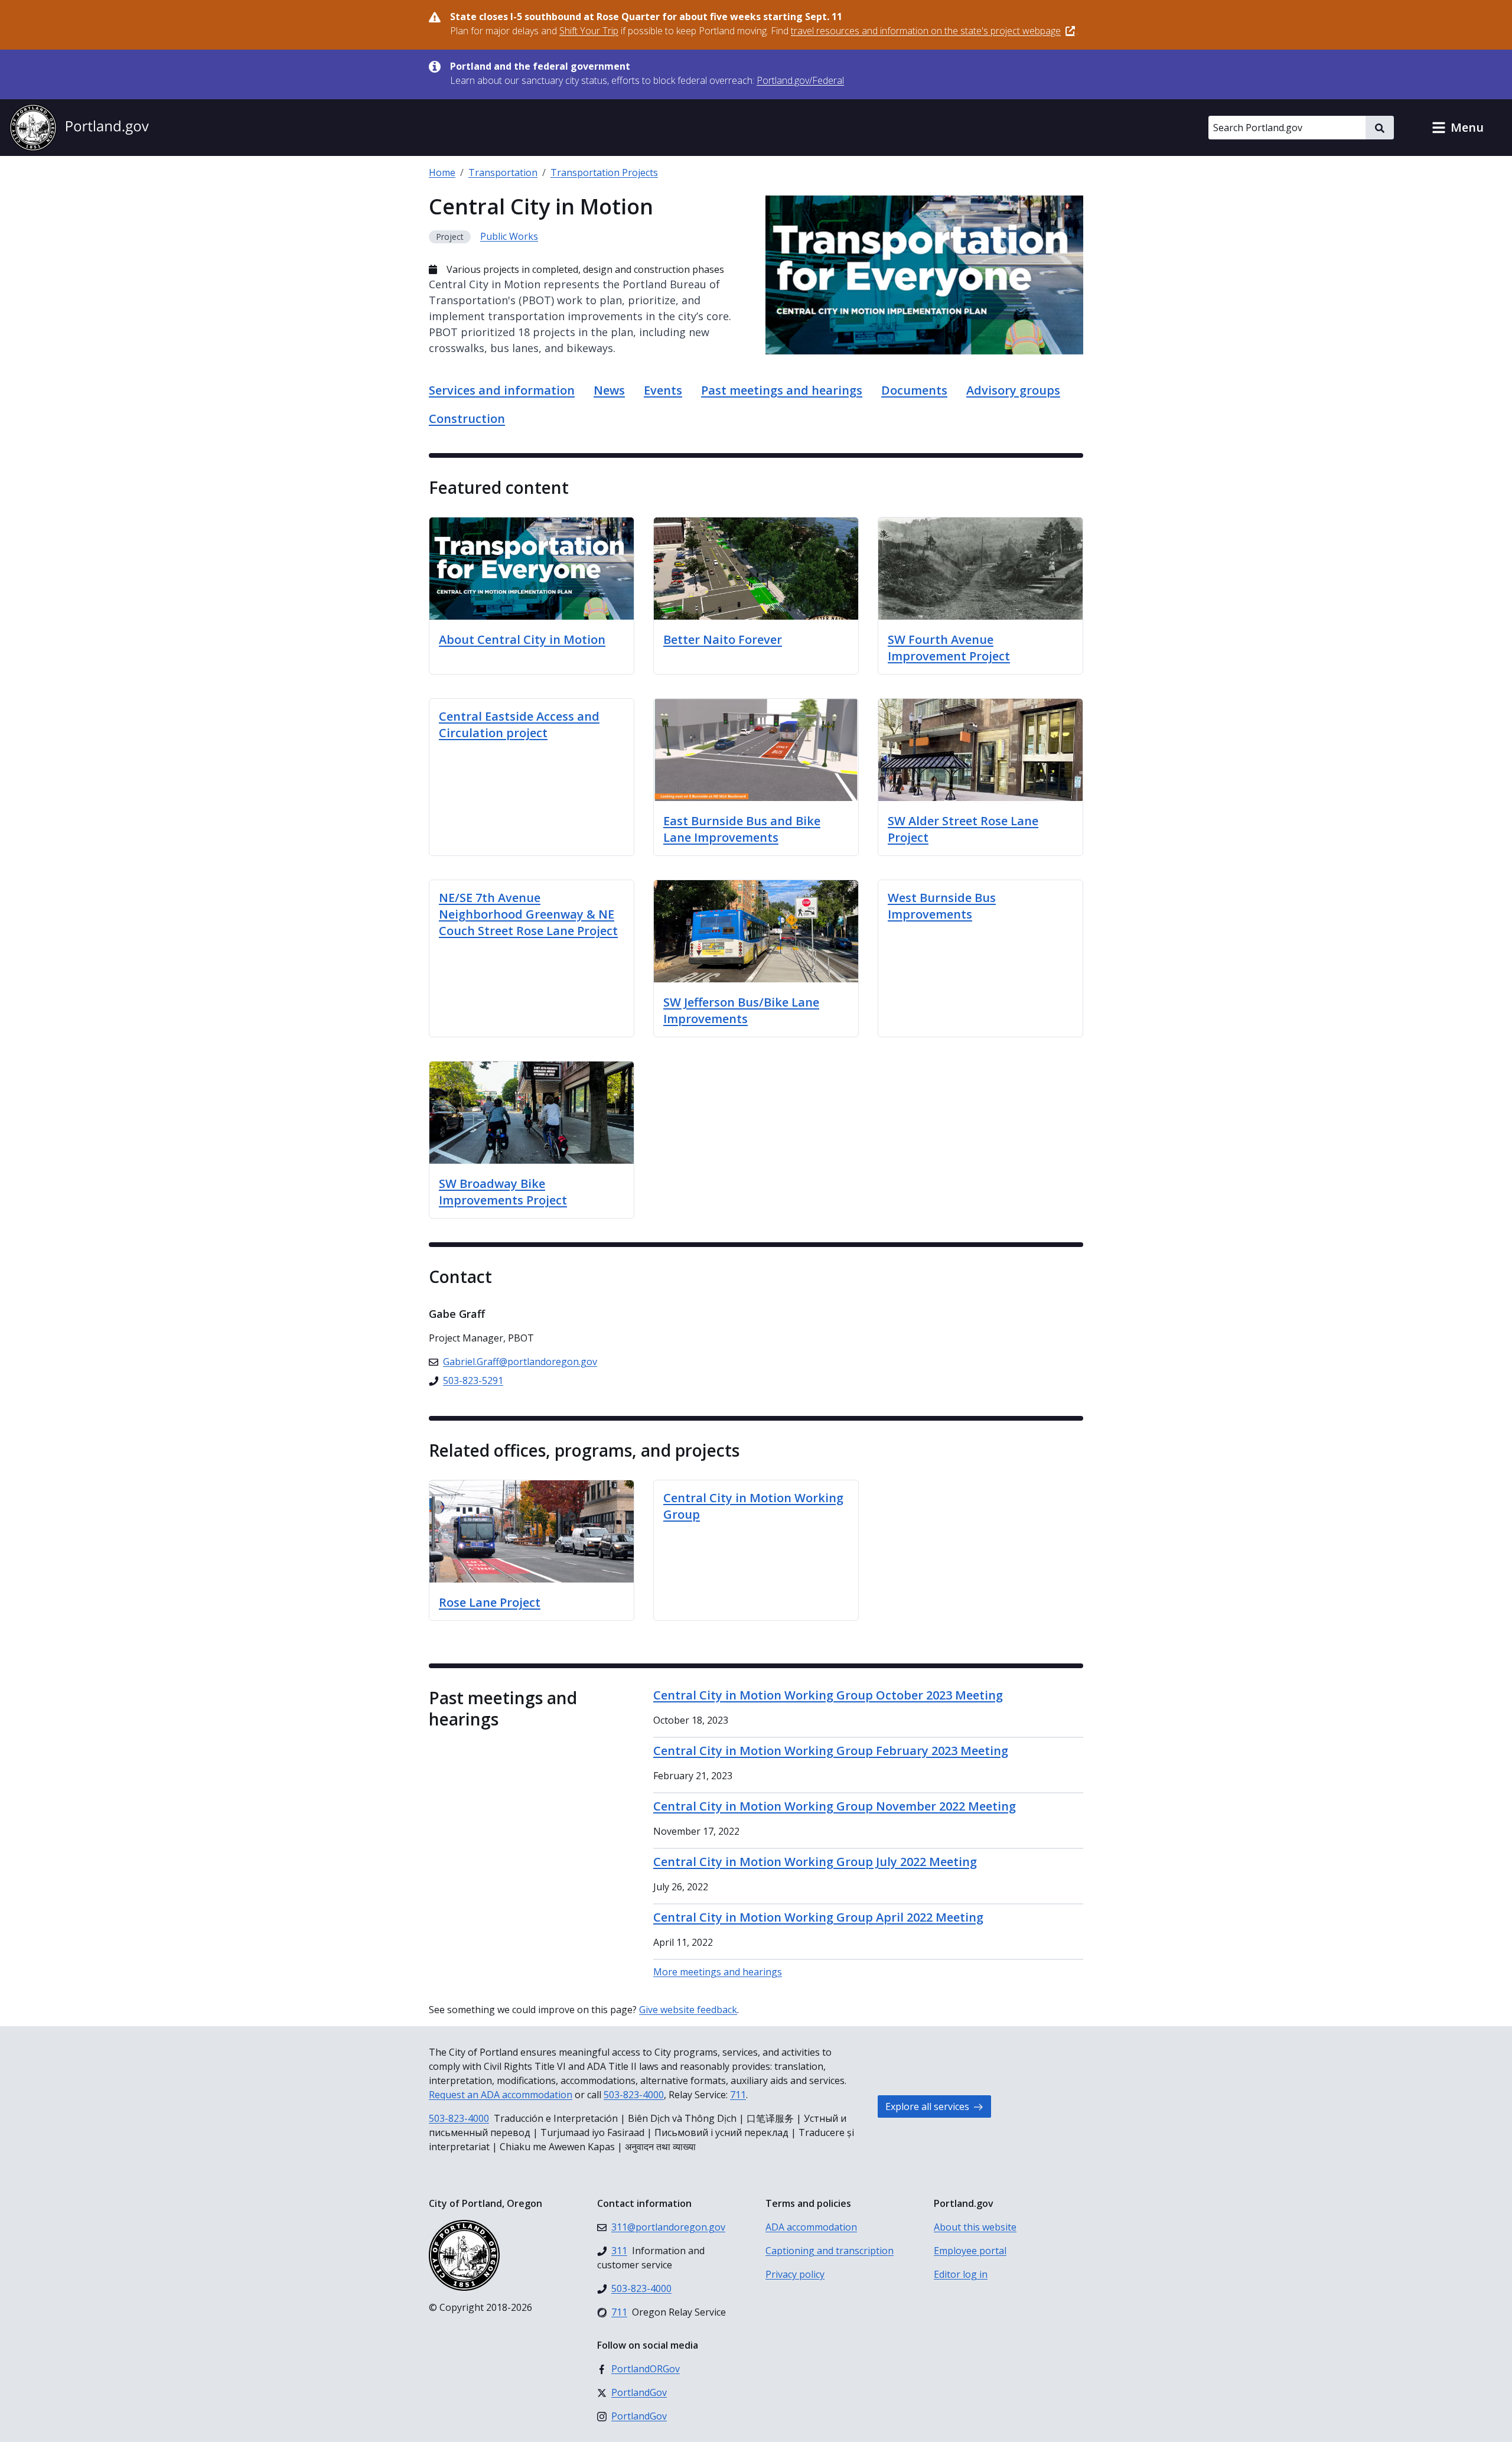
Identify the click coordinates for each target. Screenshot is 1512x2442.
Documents (914, 390)
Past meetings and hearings (782, 390)
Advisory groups (1013, 390)
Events (663, 390)
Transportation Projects (604, 172)
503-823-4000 (634, 2095)
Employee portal (970, 2251)
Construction (467, 419)
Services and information (502, 390)
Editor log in (961, 2274)
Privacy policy (795, 2274)
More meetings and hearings (718, 1972)
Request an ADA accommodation (501, 2095)
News (609, 390)
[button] (1458, 128)
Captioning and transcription (830, 2251)
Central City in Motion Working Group (753, 1506)
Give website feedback (688, 2010)
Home (442, 172)
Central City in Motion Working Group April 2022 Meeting (818, 1917)
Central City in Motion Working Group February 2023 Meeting (831, 1751)
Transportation (503, 172)
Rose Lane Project (490, 1602)
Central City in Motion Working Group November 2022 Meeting (835, 1806)
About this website (975, 2227)
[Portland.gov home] (79, 128)
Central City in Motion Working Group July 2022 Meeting (815, 1862)
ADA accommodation (811, 2227)
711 (738, 2095)
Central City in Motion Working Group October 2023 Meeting (828, 1695)
